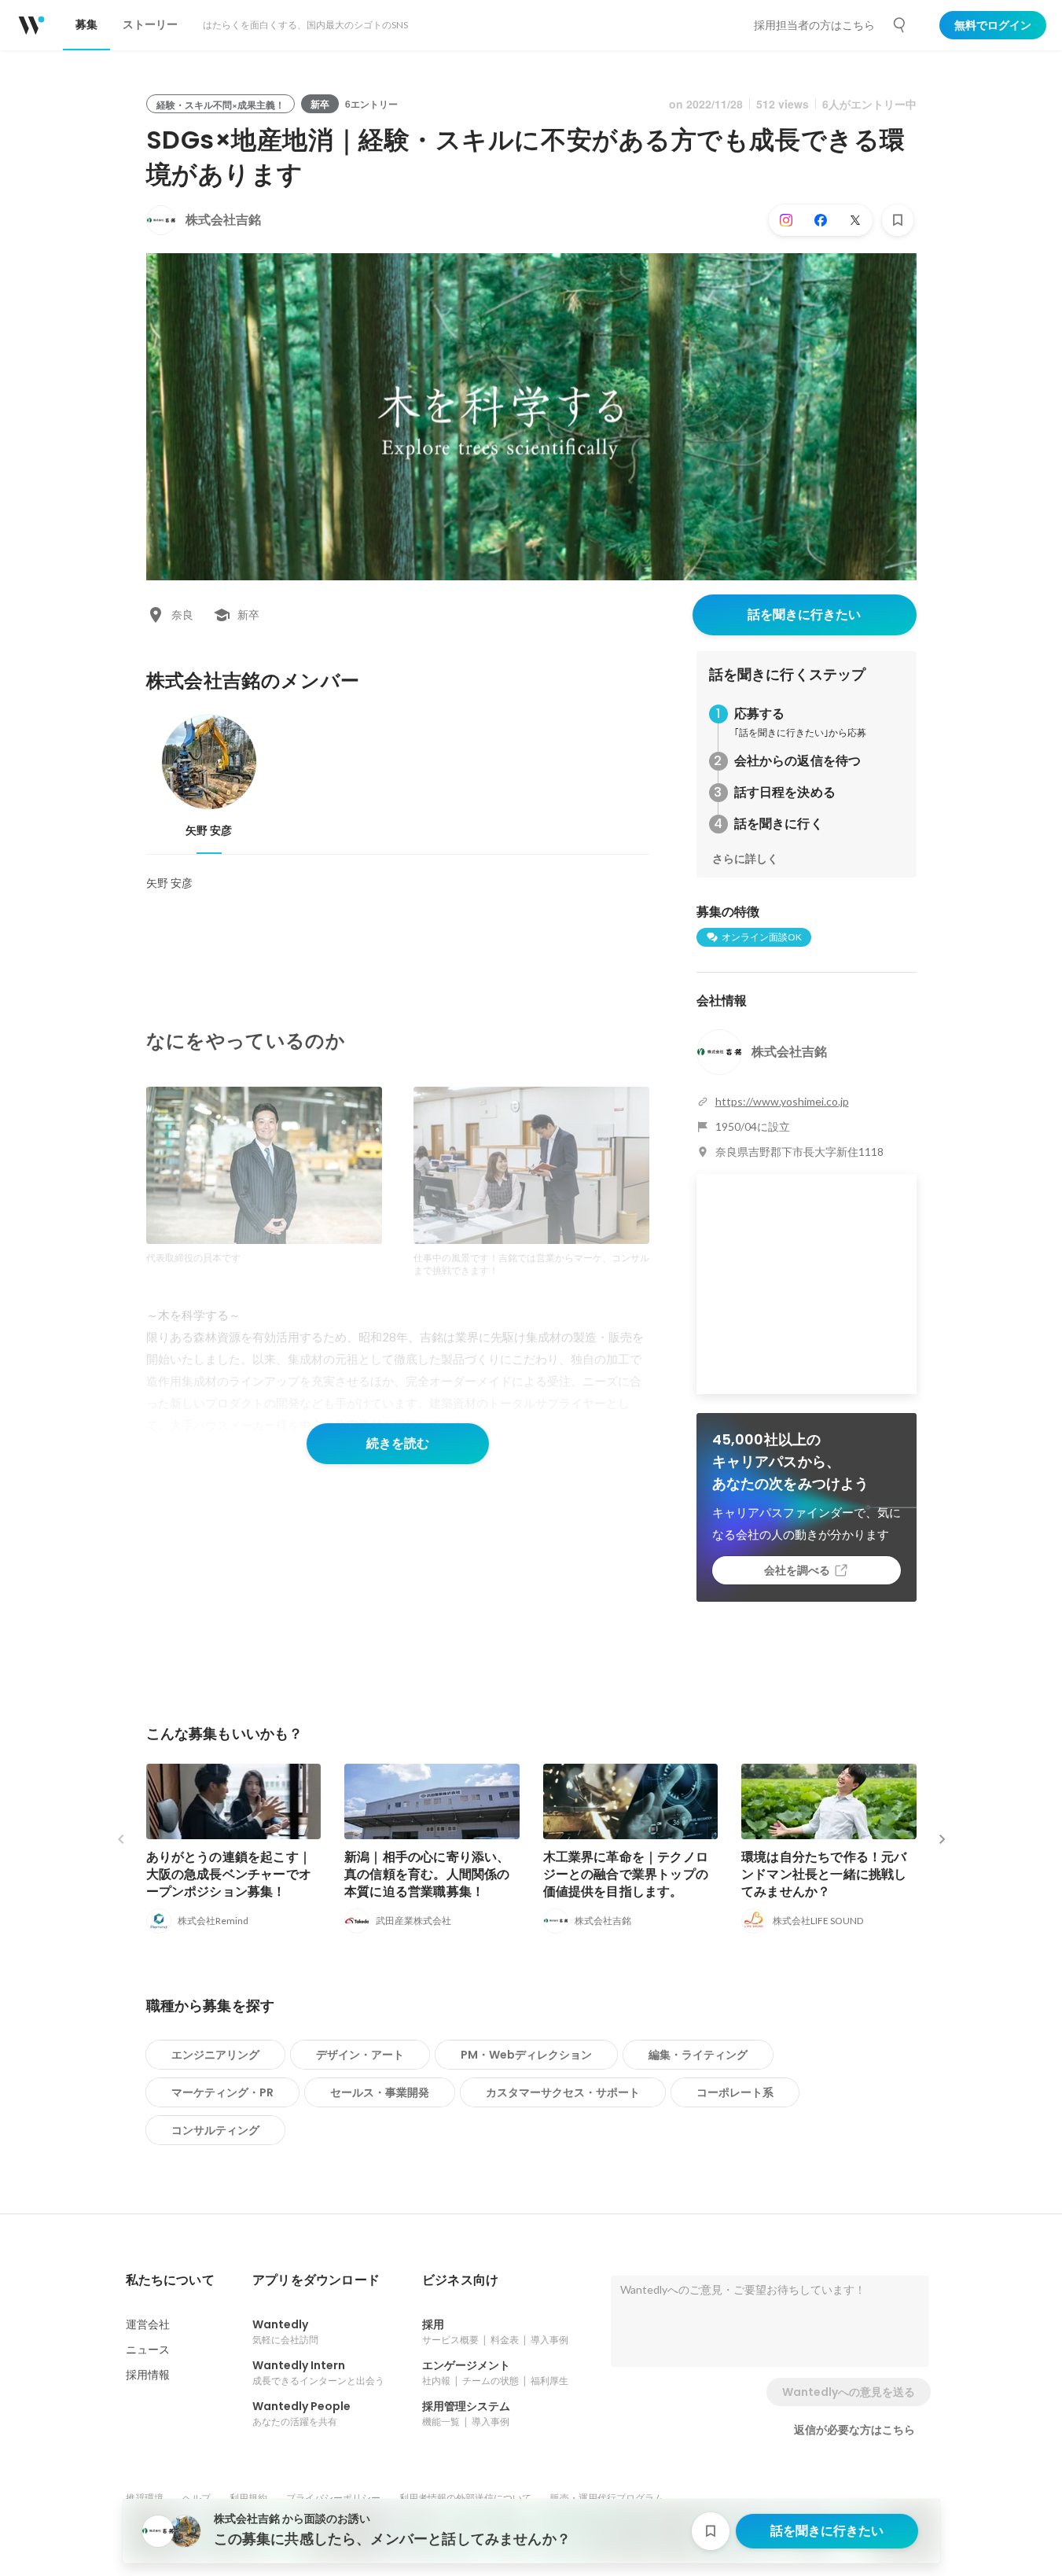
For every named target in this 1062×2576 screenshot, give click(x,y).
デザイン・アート (360, 2055)
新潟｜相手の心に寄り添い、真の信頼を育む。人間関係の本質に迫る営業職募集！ (427, 1874)
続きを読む (398, 1443)
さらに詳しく (745, 859)
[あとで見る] (898, 220)
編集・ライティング (698, 2055)
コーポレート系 (735, 2092)
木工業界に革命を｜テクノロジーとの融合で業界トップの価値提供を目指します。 (626, 1874)
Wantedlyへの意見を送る (849, 2392)
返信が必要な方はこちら (854, 2430)
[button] (170, 2280)
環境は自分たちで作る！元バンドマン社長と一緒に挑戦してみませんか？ (824, 1874)
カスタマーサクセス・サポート (563, 2092)
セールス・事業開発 (380, 2092)
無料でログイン (993, 25)
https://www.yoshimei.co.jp (782, 1101)
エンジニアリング (215, 2055)
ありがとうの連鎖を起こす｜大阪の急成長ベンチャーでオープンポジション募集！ (229, 1874)
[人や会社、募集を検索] (900, 25)
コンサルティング (215, 2130)
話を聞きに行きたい (804, 615)
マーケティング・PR (222, 2092)
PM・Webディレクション (526, 2055)
